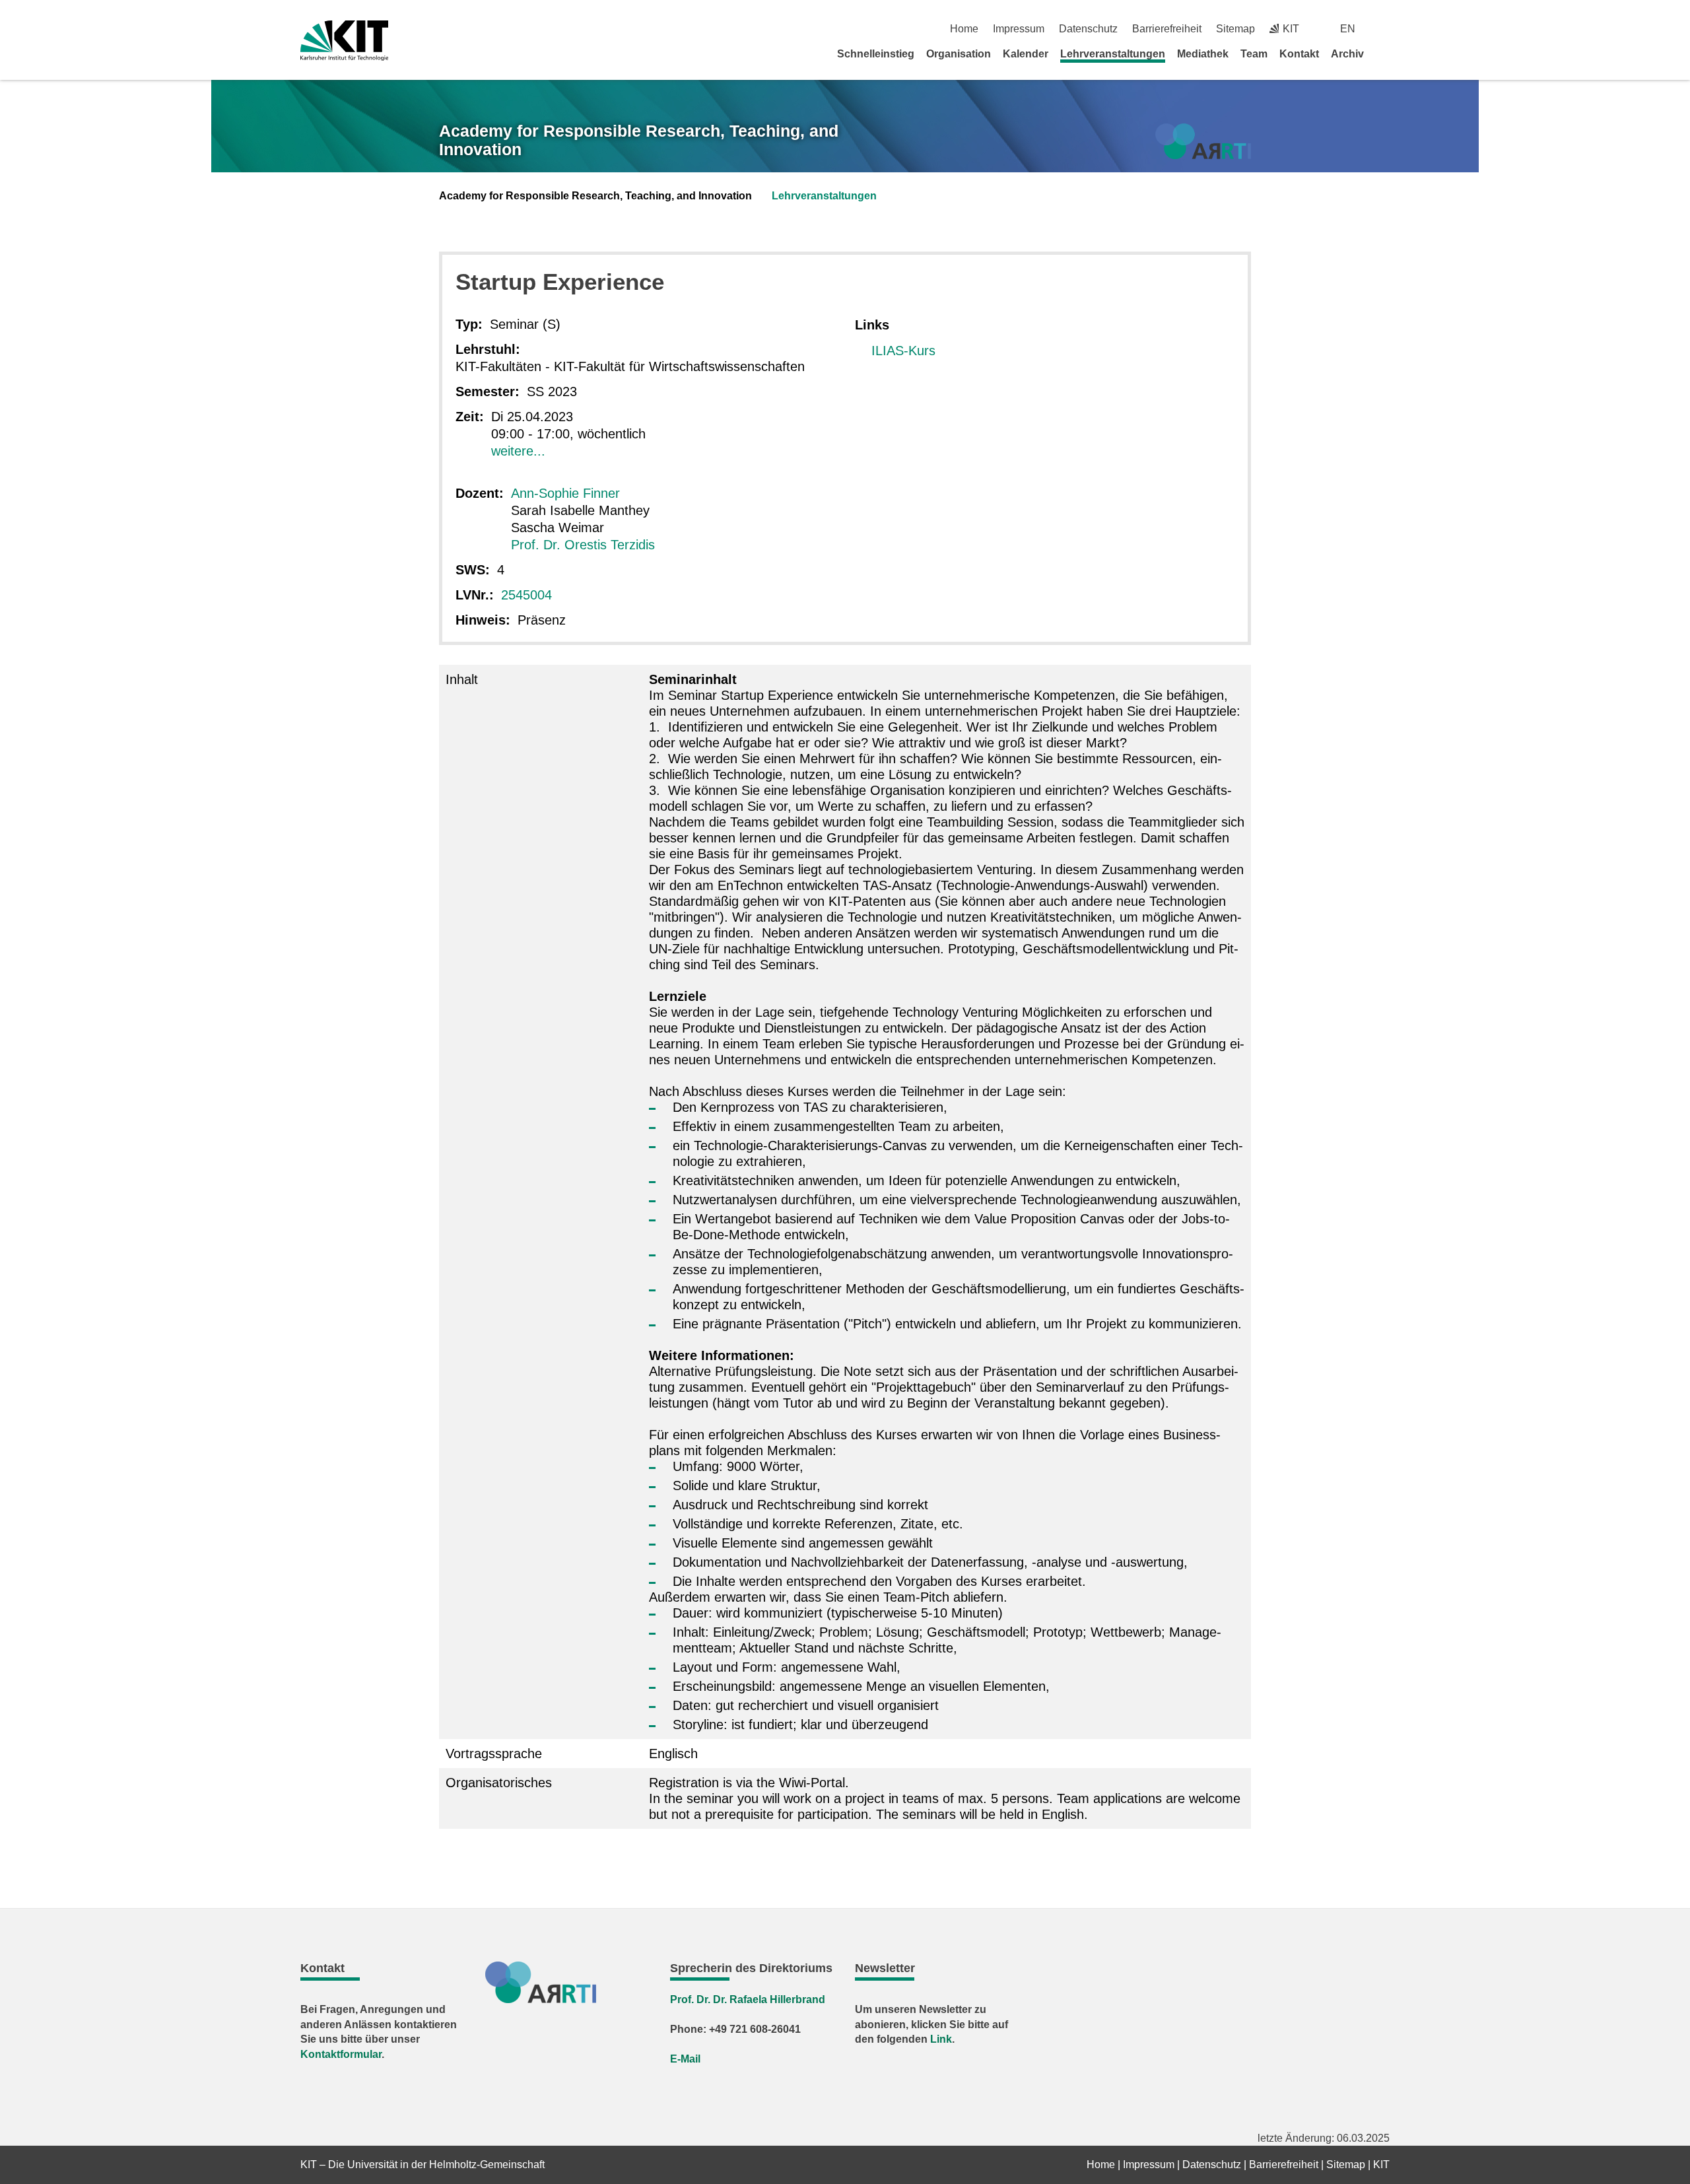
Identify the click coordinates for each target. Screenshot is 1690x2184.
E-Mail (685, 2059)
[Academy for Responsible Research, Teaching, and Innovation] (1203, 142)
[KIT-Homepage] (344, 41)
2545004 (526, 595)
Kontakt (1299, 54)
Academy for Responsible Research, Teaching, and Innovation (639, 140)
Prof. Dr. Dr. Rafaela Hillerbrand (748, 1999)
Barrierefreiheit (1167, 29)
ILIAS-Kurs (903, 351)
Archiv (1347, 54)
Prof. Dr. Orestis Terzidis (583, 545)
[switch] (1385, 29)
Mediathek (1203, 54)
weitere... (518, 451)
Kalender (1026, 54)
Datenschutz (1088, 29)
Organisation (959, 54)
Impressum (1019, 29)
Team (1254, 54)
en (1348, 29)
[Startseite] (1385, 53)
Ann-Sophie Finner (565, 493)
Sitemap (1235, 29)
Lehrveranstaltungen (1113, 54)
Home (964, 29)
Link (941, 2039)
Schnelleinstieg (876, 54)
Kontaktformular (341, 2054)
